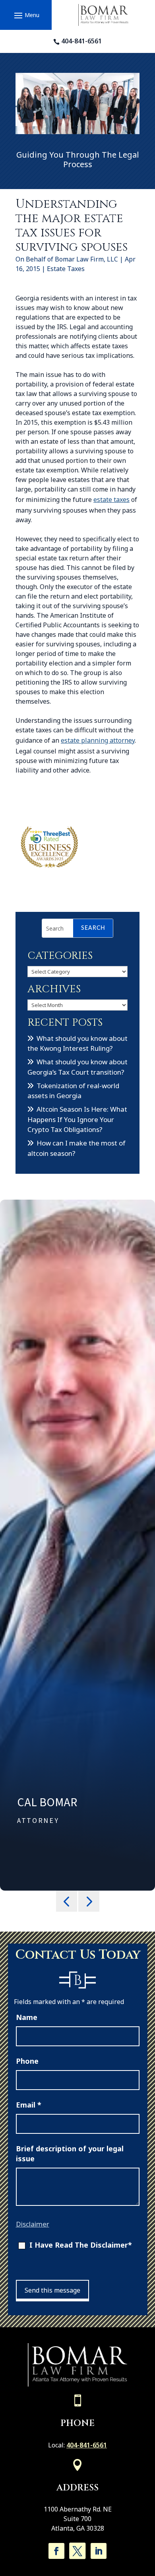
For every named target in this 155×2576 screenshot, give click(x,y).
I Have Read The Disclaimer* (81, 2245)
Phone (27, 2061)
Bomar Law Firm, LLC (86, 259)
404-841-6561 (81, 41)
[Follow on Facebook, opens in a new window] (56, 2551)
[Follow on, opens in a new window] (77, 2551)
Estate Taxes (66, 269)
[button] (26, 15)
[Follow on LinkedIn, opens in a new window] (99, 2551)
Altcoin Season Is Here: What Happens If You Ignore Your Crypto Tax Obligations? (77, 1119)
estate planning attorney (98, 740)
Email (29, 2105)
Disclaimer (33, 2224)
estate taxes (111, 500)
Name (27, 2017)
